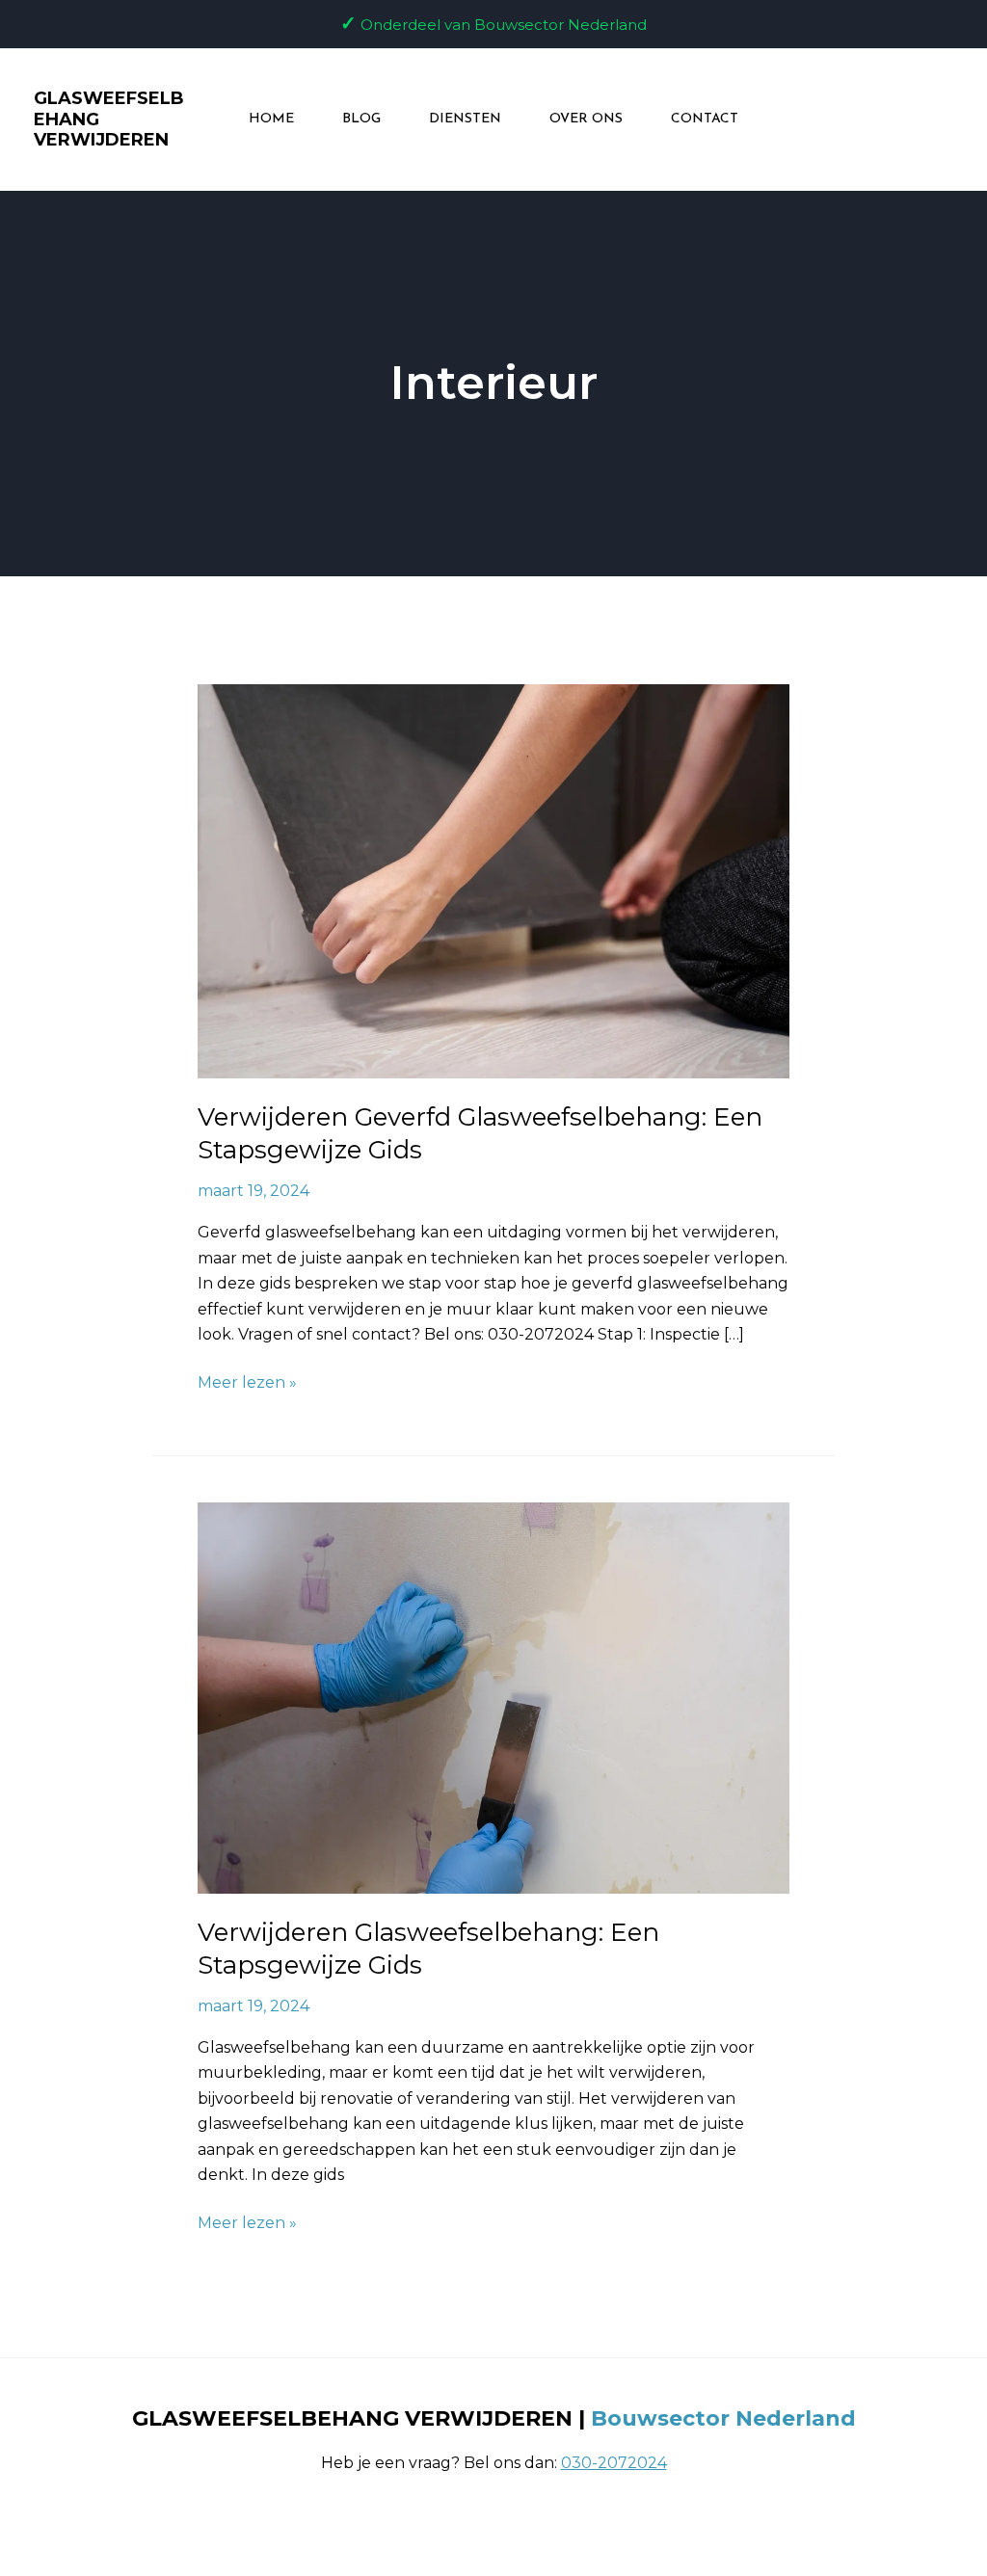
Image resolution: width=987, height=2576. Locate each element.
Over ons (586, 119)
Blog (361, 119)
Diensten (465, 119)
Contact (705, 119)
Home (271, 119)
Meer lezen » (247, 1381)
